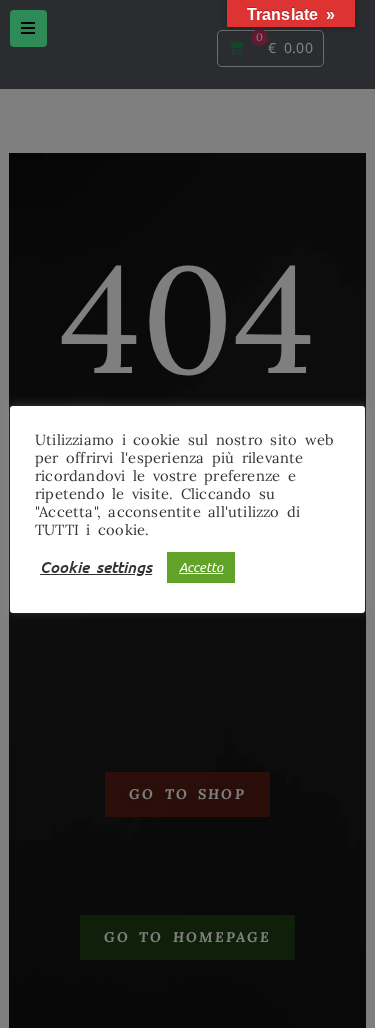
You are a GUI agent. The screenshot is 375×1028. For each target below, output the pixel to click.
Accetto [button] (201, 567)
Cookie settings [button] (96, 566)
